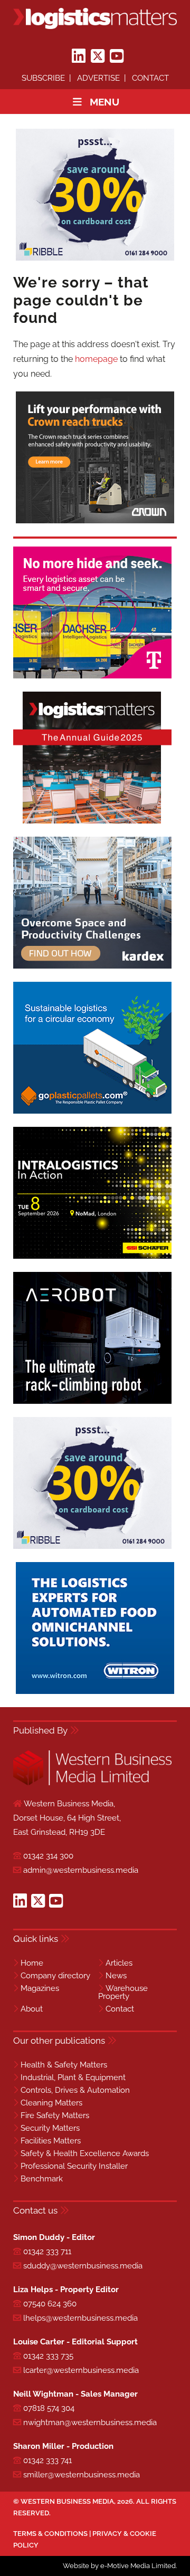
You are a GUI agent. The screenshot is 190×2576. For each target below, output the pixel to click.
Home (32, 1963)
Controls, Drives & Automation (75, 2090)
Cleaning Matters (51, 2103)
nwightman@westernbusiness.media (90, 2422)
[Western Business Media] (92, 1783)
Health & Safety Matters (64, 2065)
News (116, 1976)
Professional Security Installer (74, 2166)
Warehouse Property (123, 1992)
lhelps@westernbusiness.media (80, 2318)
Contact (150, 78)
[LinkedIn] (79, 56)
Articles (119, 1963)
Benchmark (42, 2179)
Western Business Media (67, 2501)
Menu (104, 102)
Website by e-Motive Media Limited (119, 2566)
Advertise (98, 78)
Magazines (40, 1988)
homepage (96, 359)
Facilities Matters (51, 2141)
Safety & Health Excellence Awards (85, 2153)
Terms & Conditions (50, 2534)
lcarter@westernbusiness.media (81, 2370)
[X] (98, 56)
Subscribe (43, 78)
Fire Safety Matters (55, 2115)
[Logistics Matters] (95, 18)
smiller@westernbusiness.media (82, 2475)
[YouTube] (117, 56)
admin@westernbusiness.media (81, 1870)
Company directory (55, 1976)
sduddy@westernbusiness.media (83, 2266)
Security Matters (50, 2128)
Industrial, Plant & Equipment (73, 2077)
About (32, 2009)
